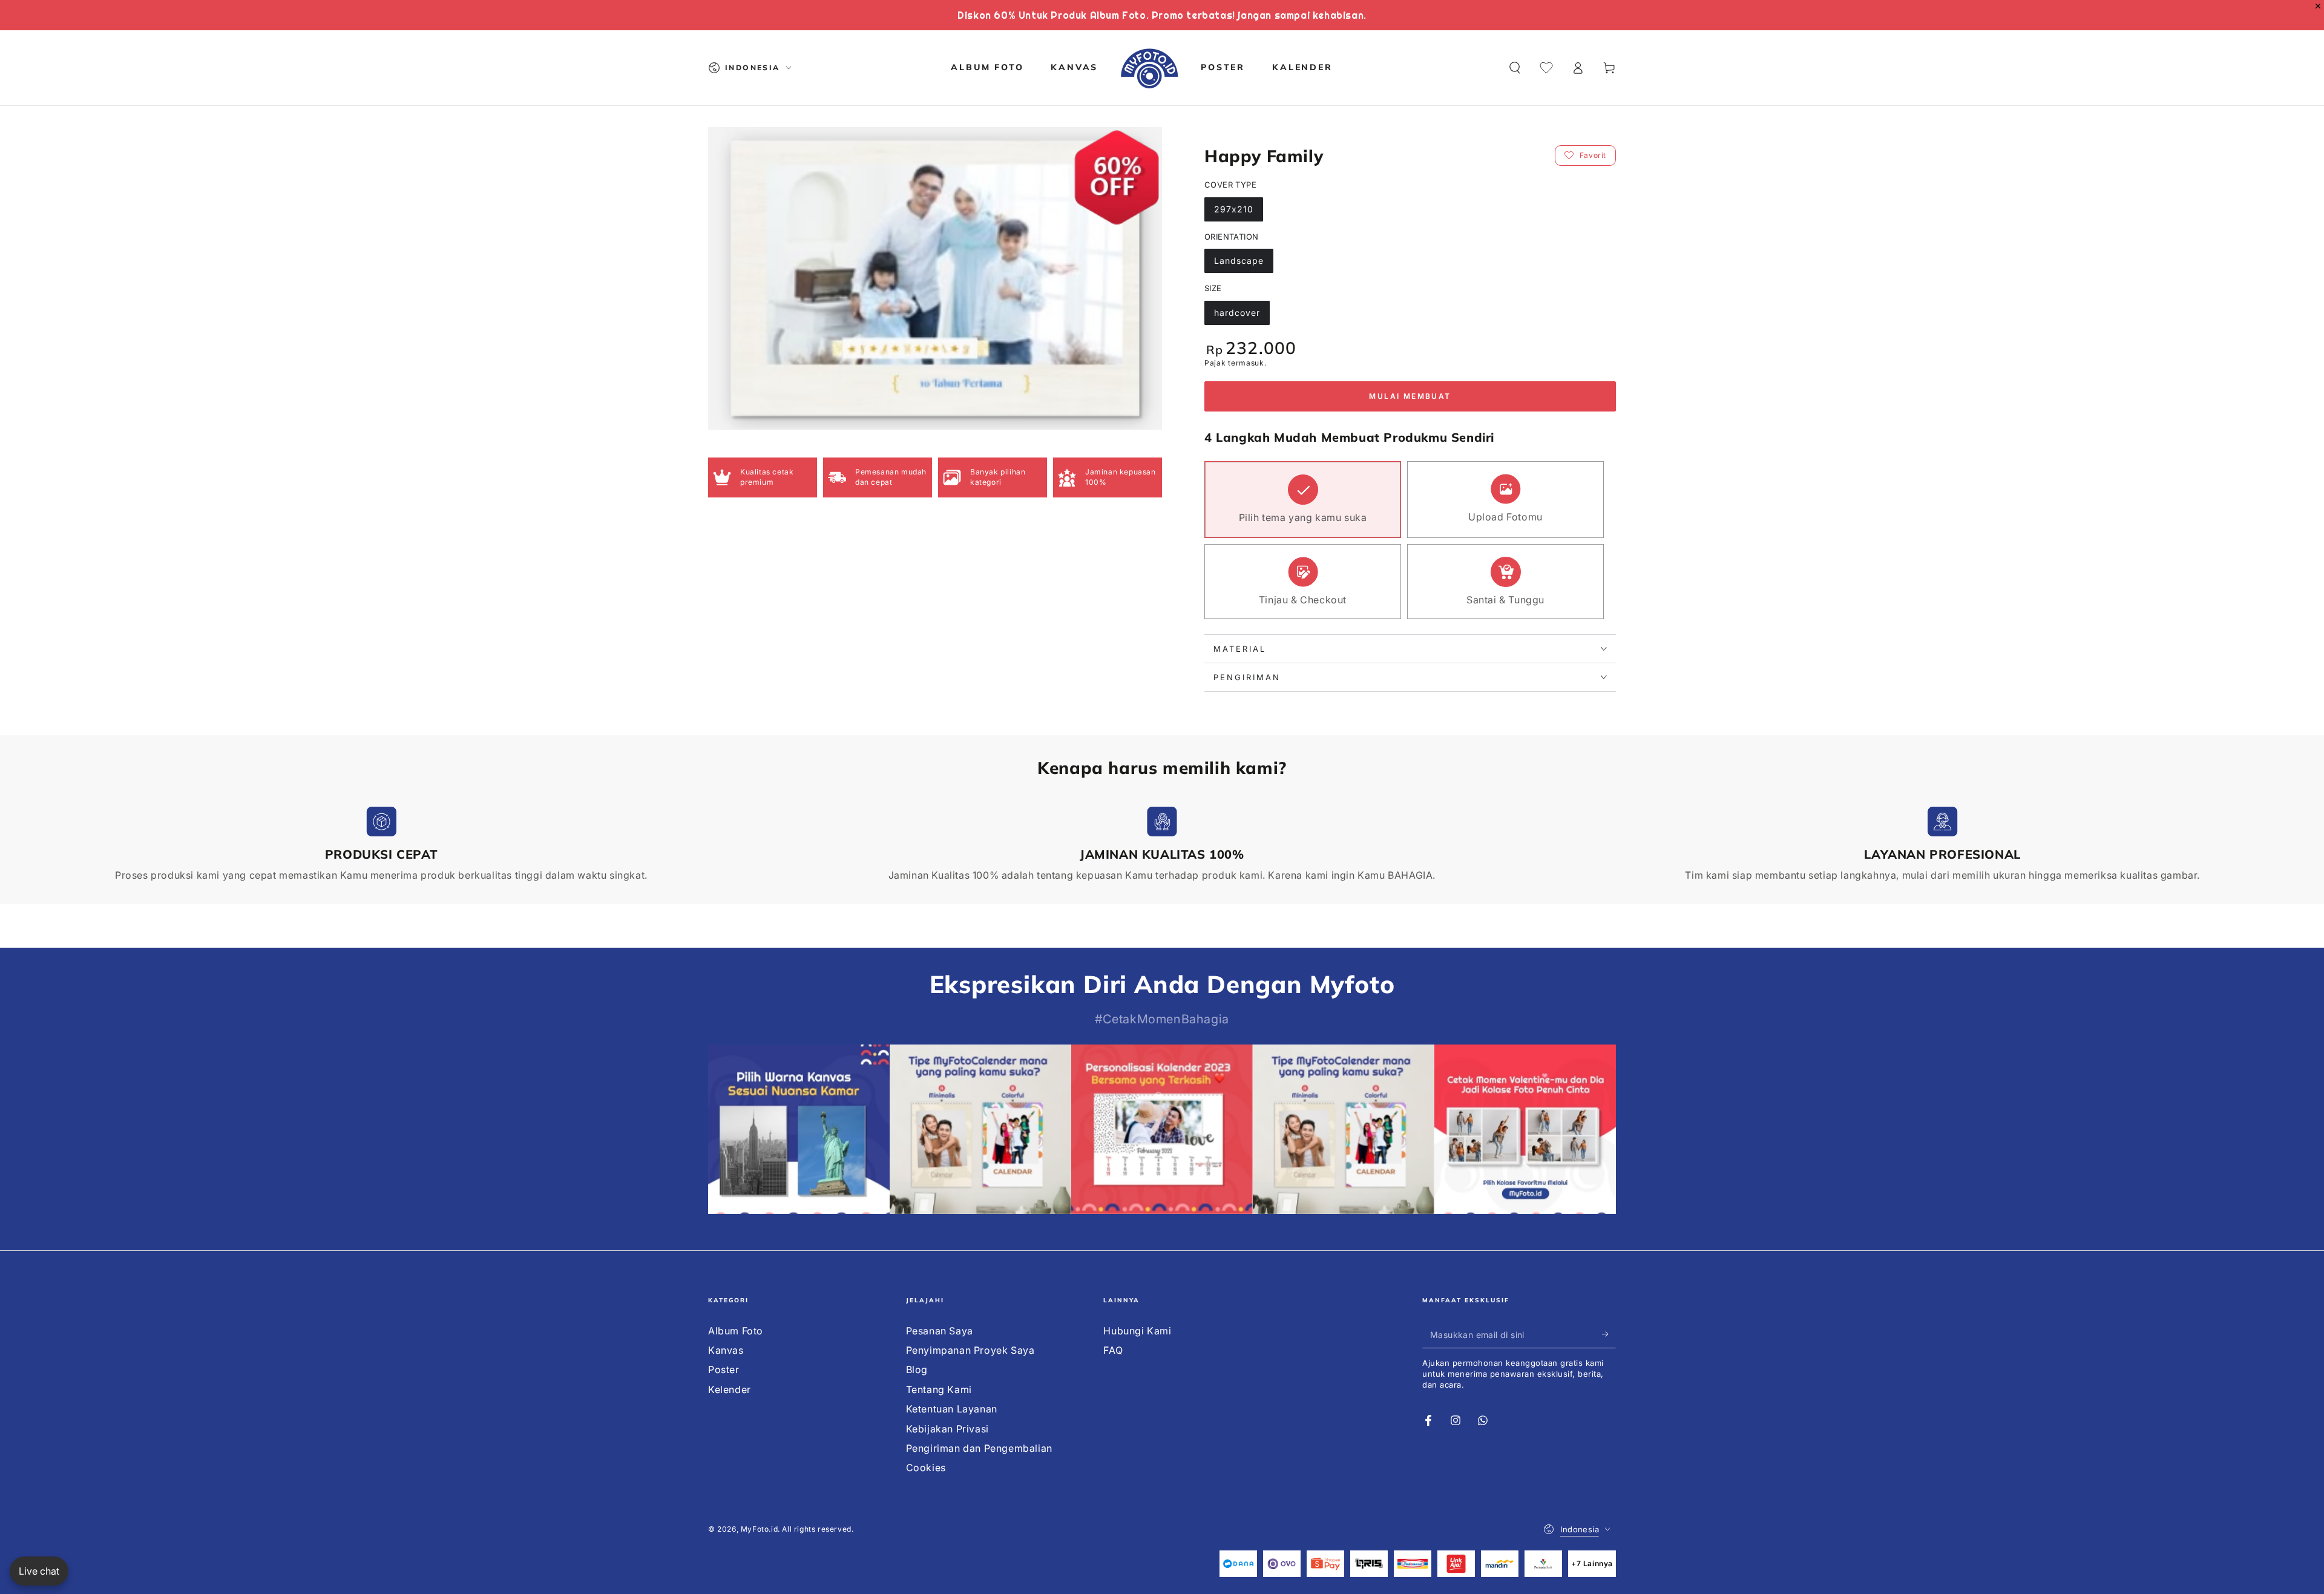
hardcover (1237, 313)
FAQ (1113, 1350)
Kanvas (726, 1350)
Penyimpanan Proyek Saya (970, 1350)
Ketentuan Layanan (952, 1409)
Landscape (1239, 261)
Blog (917, 1369)
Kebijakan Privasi (947, 1429)
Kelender (730, 1389)
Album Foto (736, 1331)
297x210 (1234, 209)
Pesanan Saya (940, 1331)
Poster (724, 1369)
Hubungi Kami (1137, 1331)
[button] (1515, 68)
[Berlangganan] (1609, 1334)
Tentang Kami (939, 1389)
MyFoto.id (759, 1529)
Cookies (926, 1468)
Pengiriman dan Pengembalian (979, 1448)
